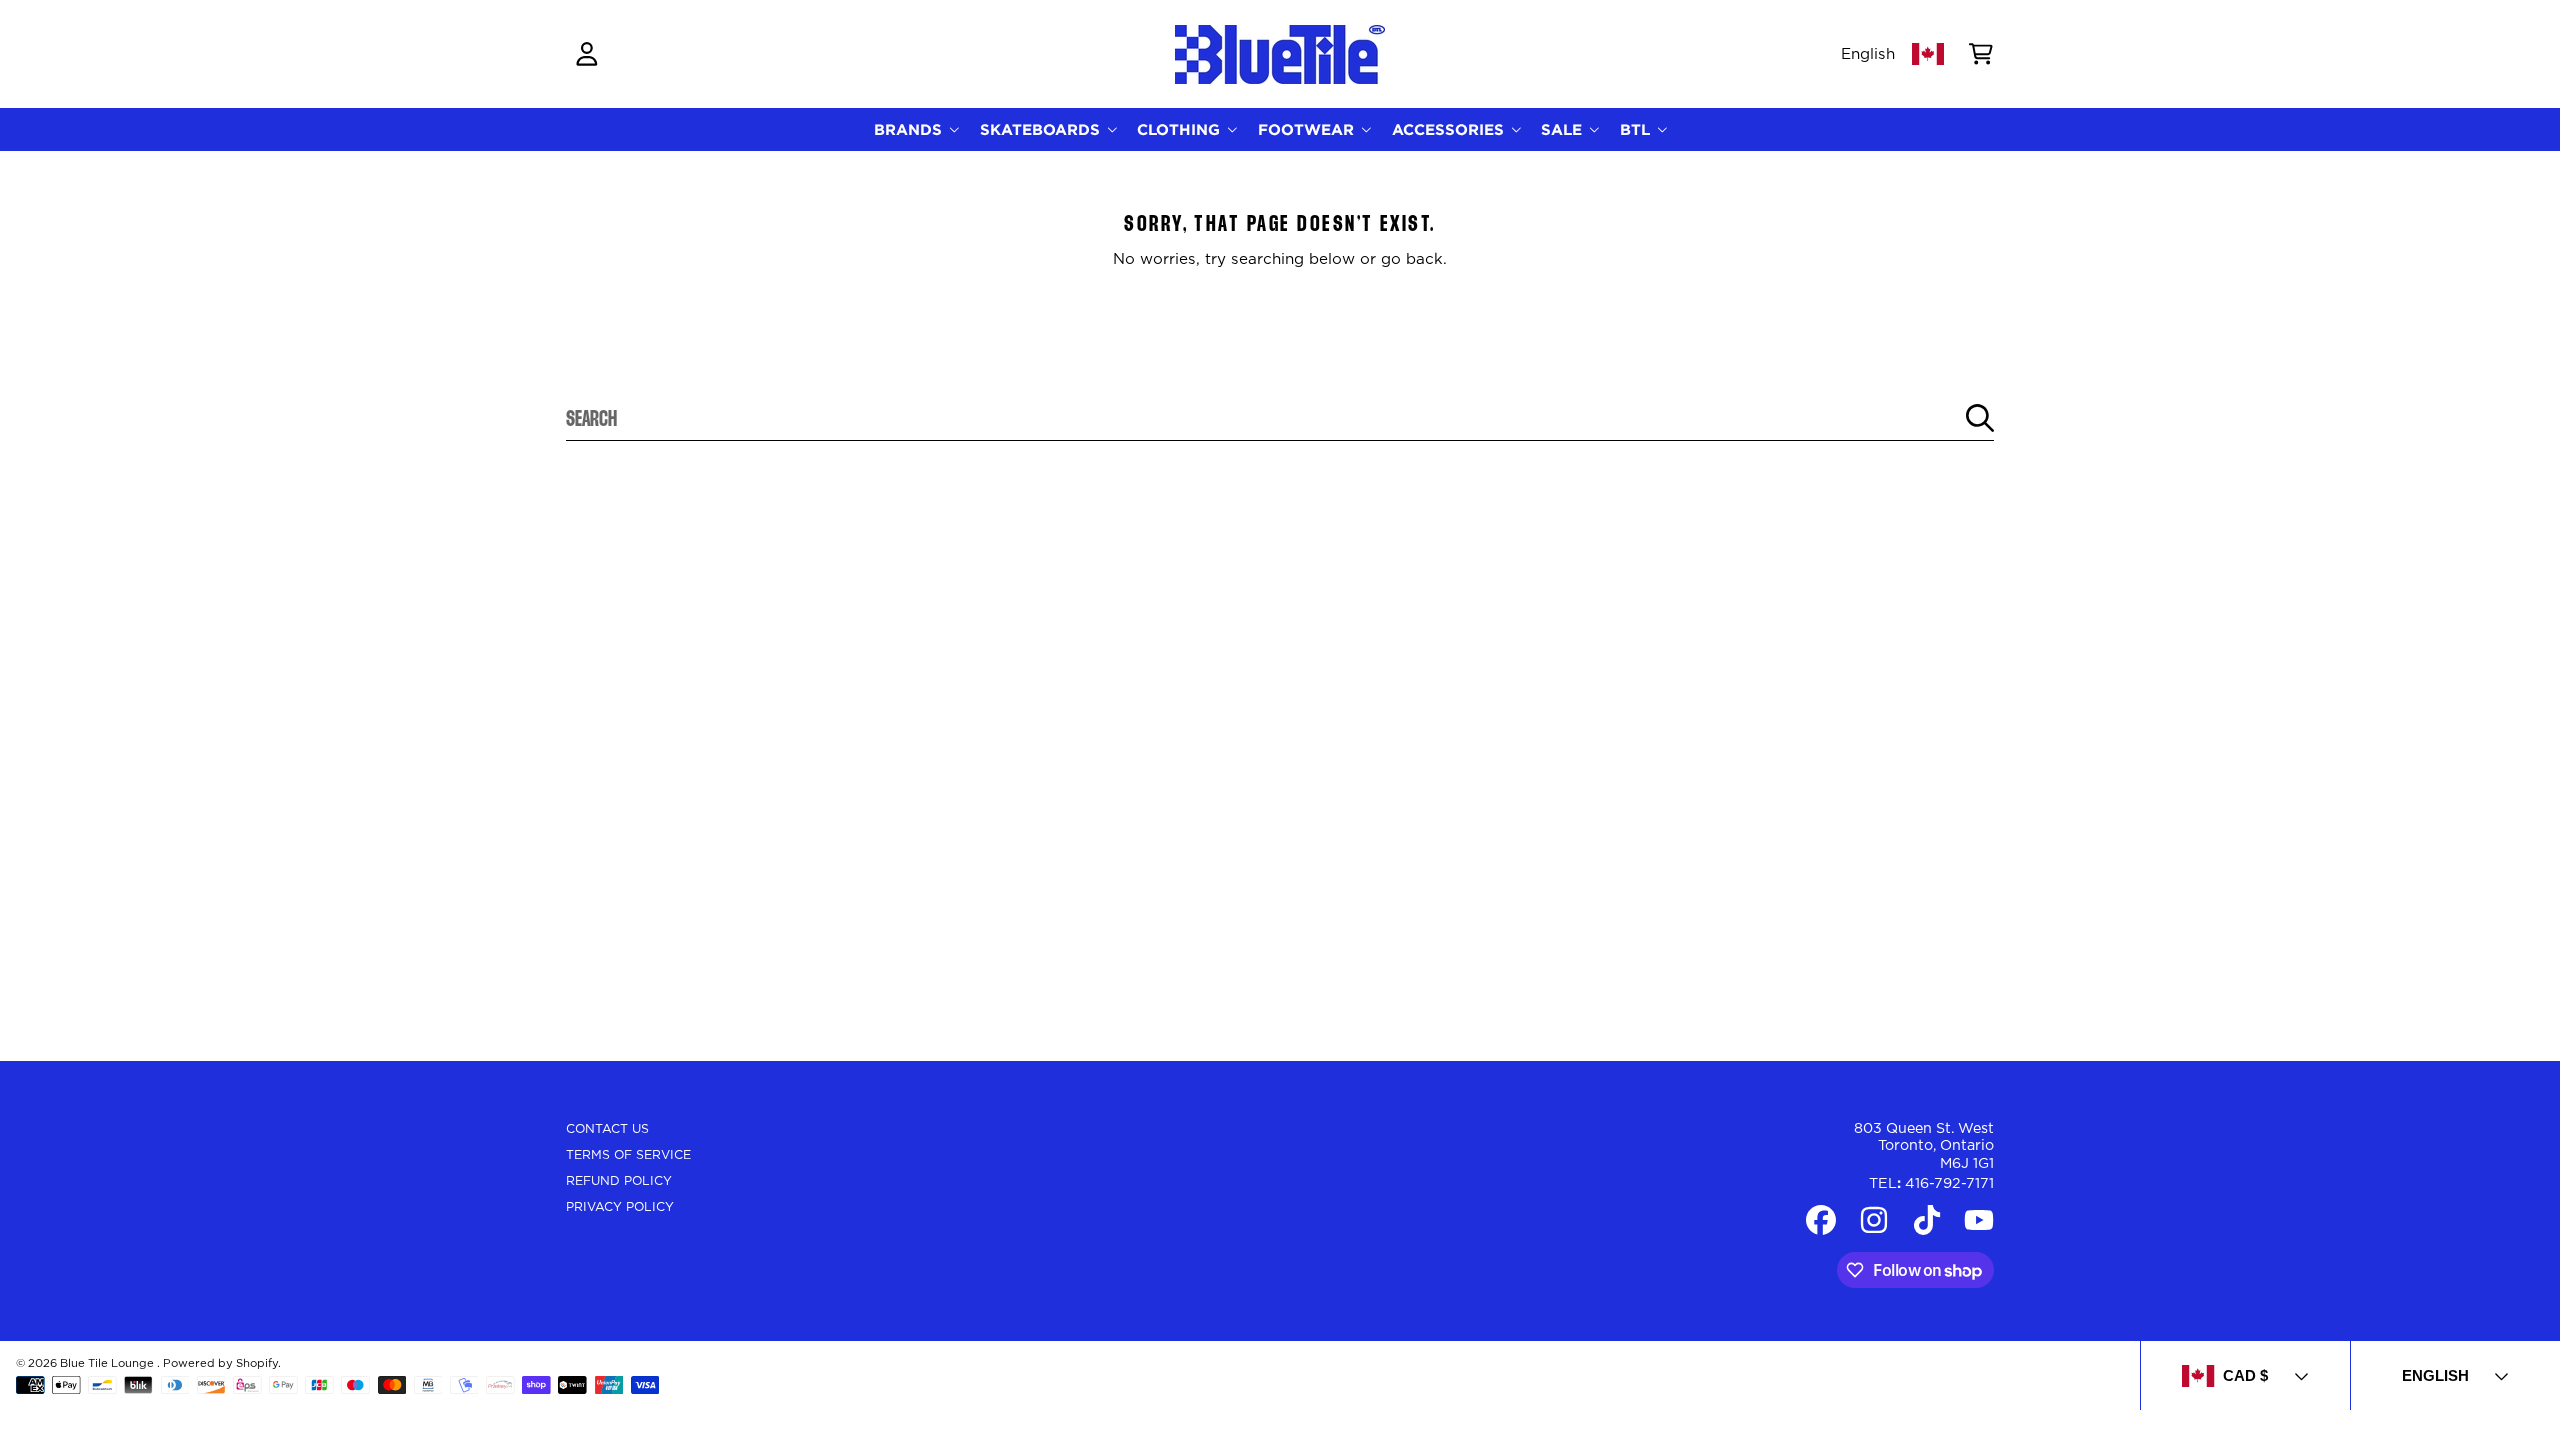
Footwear (1308, 129)
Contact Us (607, 1129)
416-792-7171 (1949, 1184)
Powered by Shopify (220, 1363)
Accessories (1450, 129)
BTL (1637, 129)
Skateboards (1042, 129)
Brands (910, 129)
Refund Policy (619, 1181)
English (1868, 54)
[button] (1981, 54)
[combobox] (1280, 418)
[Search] (1980, 418)
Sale (1564, 129)
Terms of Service (628, 1155)
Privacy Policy (620, 1207)
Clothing (1181, 129)
